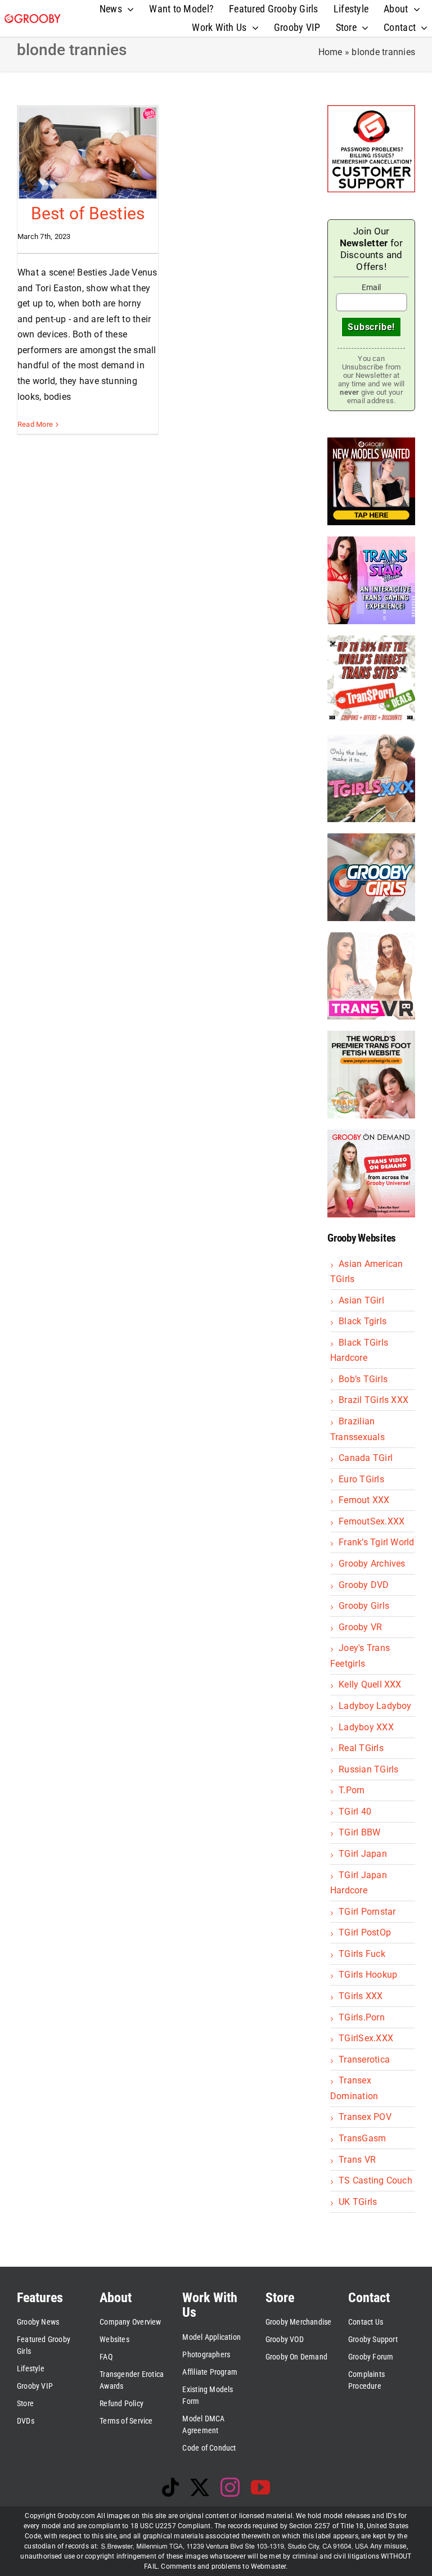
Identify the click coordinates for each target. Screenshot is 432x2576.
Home (330, 52)
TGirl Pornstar (367, 1912)
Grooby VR (360, 1627)
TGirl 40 (355, 1812)
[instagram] (230, 2487)
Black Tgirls (363, 1321)
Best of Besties (88, 213)
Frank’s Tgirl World (377, 1542)
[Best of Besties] (88, 153)
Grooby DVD (364, 1585)
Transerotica (364, 2060)
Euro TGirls (361, 1479)
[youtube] (260, 2487)
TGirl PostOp (365, 1932)
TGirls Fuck (362, 1954)
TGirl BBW (359, 1832)
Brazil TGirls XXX (373, 1400)
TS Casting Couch (375, 2180)
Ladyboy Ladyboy (375, 1706)
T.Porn (352, 1790)
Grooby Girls (364, 1606)
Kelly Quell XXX (370, 1684)
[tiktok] (170, 2487)
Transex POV (365, 2117)
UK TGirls (358, 2202)
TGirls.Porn (362, 2017)
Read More (35, 424)
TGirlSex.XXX (366, 2038)
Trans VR (357, 2160)
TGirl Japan (363, 1854)
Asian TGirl (361, 1300)
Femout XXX (364, 1500)
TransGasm (362, 2138)
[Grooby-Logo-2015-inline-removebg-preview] (33, 18)
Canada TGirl (366, 1458)
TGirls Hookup (368, 1975)
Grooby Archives (372, 1564)
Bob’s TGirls (363, 1379)
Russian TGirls (368, 1769)
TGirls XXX (361, 1996)
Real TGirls (361, 1748)
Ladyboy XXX (366, 1727)
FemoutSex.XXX (372, 1521)
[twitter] (200, 2487)
